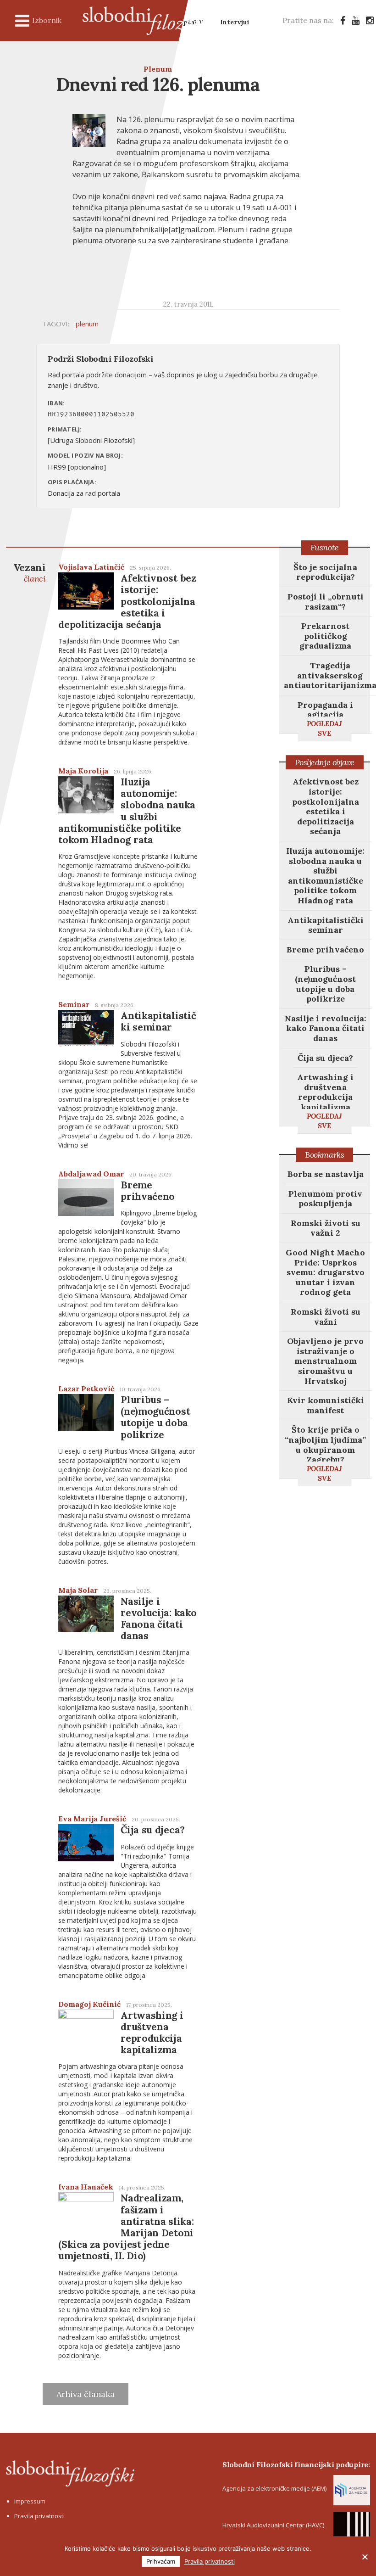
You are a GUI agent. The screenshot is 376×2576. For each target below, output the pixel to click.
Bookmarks (324, 1155)
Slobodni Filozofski (151, 21)
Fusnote (325, 547)
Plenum (158, 69)
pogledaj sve (324, 728)
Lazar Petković (86, 1389)
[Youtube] (356, 20)
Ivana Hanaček (86, 2187)
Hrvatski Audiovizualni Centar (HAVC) (273, 2525)
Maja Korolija (83, 771)
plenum (87, 324)
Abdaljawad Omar (91, 1174)
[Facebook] (343, 20)
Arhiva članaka (86, 2394)
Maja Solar (78, 1590)
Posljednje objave (325, 762)
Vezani (29, 572)
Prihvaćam (161, 2561)
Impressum (30, 2501)
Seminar (74, 1004)
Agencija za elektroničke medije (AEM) (274, 2488)
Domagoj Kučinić (89, 2004)
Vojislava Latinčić (91, 567)
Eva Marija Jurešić (92, 1819)
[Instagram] (370, 20)
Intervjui (235, 22)
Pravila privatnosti (39, 2516)
